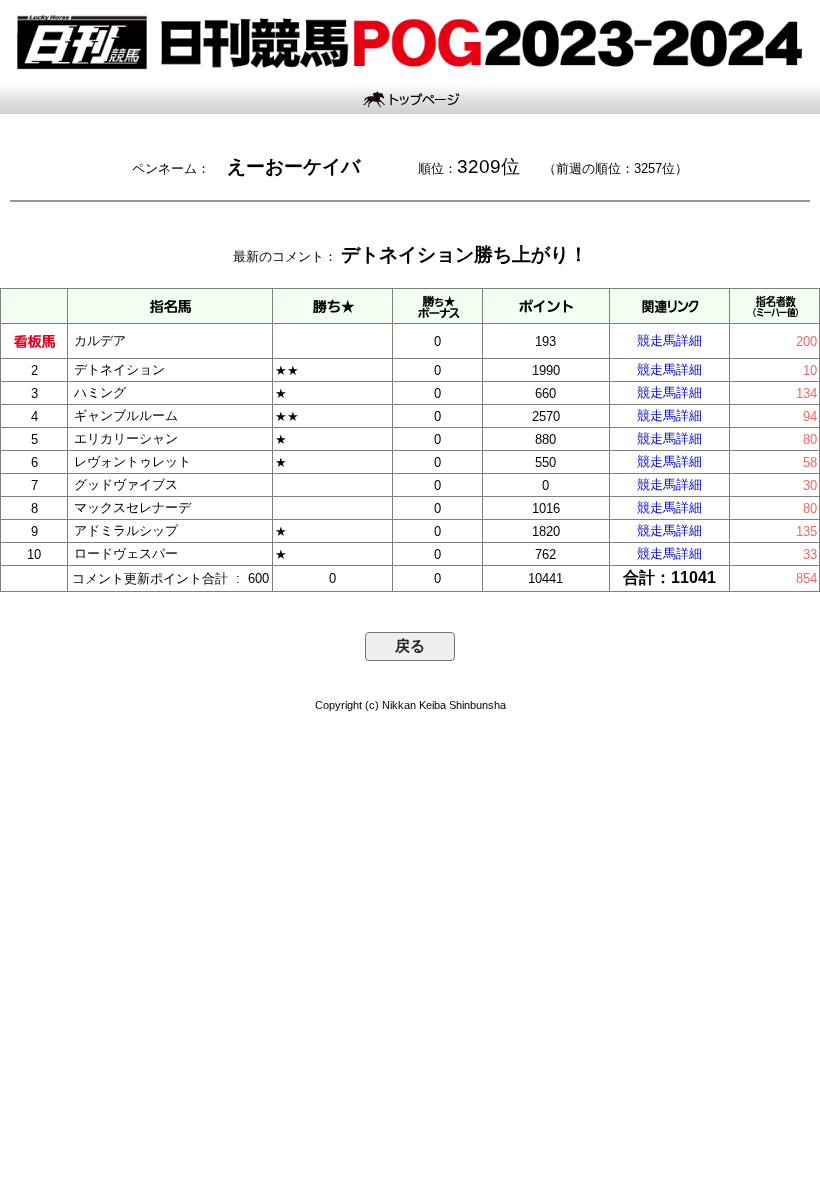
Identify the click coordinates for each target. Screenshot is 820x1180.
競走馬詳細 (669, 340)
